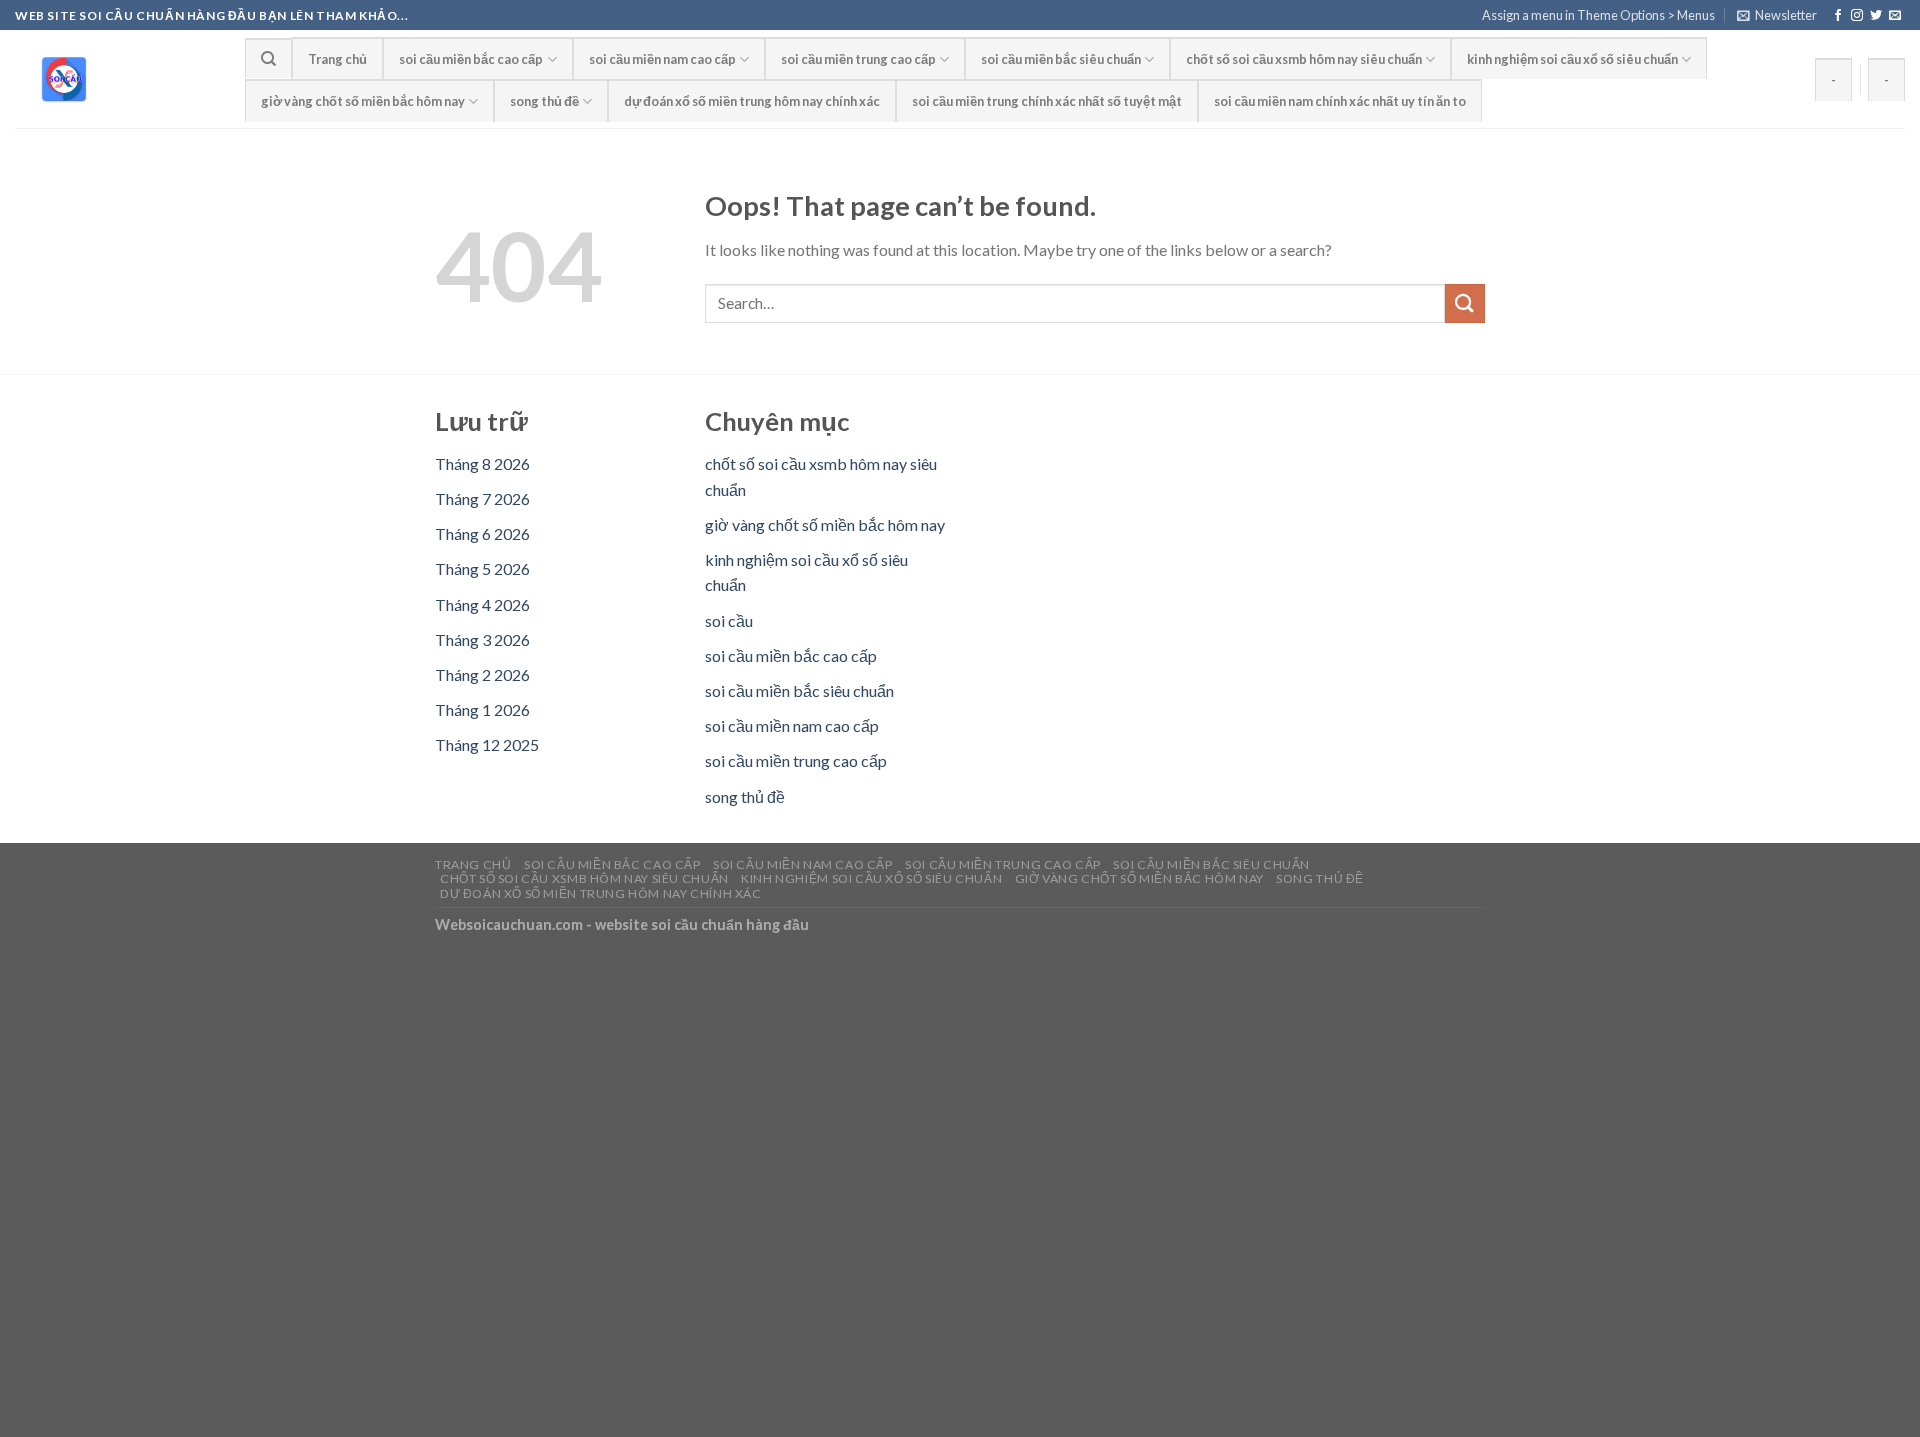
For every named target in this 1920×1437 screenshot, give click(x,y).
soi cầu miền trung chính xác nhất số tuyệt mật (1047, 101)
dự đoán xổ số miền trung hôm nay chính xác (752, 101)
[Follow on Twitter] (1876, 16)
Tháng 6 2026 (482, 533)
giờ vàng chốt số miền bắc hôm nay (363, 101)
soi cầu (729, 620)
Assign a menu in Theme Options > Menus (1598, 15)
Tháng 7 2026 (482, 498)
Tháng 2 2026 (482, 674)
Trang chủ (337, 59)
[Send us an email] (1895, 16)
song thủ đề (544, 101)
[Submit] (1465, 303)
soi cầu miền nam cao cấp (662, 59)
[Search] (268, 58)
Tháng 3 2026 (482, 639)
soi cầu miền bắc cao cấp (471, 59)
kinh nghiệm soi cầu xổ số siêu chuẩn (1572, 59)
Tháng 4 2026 (482, 604)
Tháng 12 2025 (487, 744)
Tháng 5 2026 (482, 568)
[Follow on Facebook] (1838, 16)
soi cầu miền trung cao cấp (858, 59)
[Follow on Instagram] (1857, 16)
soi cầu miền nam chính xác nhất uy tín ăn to (1340, 101)
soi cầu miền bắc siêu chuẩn (1061, 59)
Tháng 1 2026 (482, 709)
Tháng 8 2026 (482, 463)
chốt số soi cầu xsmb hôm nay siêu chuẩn (1304, 59)
